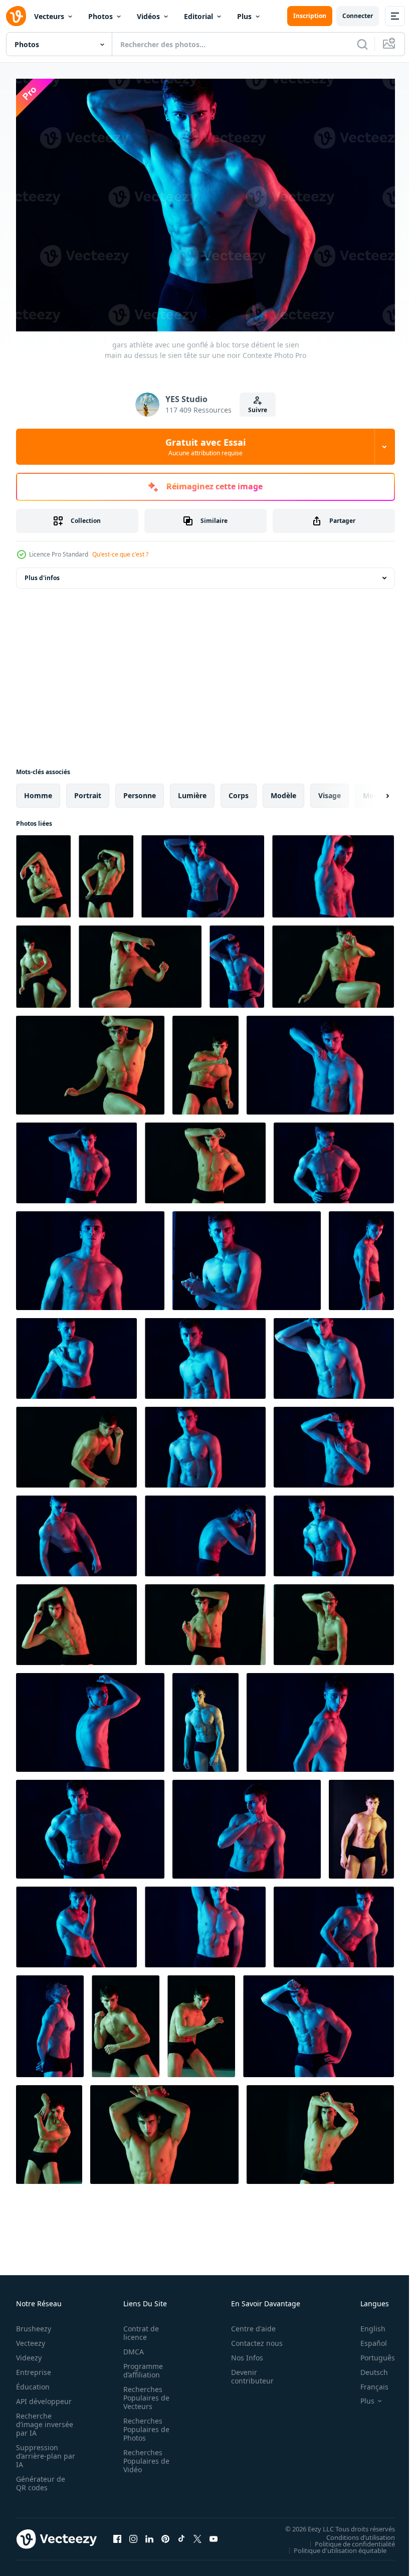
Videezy (29, 2353)
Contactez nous (251, 2338)
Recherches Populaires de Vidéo (143, 2456)
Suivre (258, 410)
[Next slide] (371, 791)
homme (38, 790)
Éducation (33, 2382)
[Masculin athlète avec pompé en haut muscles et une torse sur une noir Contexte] (320, 1060)
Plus (244, 16)
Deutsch (367, 2367)
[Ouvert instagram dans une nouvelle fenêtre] (133, 2534)
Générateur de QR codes (41, 2478)
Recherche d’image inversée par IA (42, 2419)
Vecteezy (31, 2338)
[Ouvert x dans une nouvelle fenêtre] (197, 2534)
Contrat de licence (138, 2328)
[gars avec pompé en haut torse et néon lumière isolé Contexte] (76, 1353)
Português (370, 2353)
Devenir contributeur (247, 2371)
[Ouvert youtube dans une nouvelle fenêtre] (214, 2534)
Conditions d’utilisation (353, 2532)
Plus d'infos (42, 573)
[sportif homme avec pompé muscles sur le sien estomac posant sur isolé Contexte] (205, 1620)
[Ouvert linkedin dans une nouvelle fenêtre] (149, 2534)
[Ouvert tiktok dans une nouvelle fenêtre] (181, 2534)
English (365, 2324)
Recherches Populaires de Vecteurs (143, 2393)
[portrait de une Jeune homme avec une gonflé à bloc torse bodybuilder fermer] (334, 1922)
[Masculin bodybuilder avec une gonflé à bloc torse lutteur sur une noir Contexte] (126, 2021)
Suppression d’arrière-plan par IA (39, 2451)
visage (330, 790)
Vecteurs (49, 16)
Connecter (358, 16)
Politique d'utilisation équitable (333, 2545)
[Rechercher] (362, 44)
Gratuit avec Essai (205, 447)
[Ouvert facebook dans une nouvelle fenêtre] (117, 2534)
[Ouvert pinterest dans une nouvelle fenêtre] (165, 2534)
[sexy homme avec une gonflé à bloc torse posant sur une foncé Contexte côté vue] (50, 2021)
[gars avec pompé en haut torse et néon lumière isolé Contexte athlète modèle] (76, 1158)
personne (140, 790)
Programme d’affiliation (140, 2365)
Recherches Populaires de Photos (143, 2424)
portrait (88, 790)
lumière (192, 790)
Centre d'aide (248, 2324)
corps (239, 790)
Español (366, 2338)
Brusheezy (34, 2324)
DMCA (131, 2347)
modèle (283, 790)
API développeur (44, 2396)
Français (367, 2382)
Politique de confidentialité (347, 2538)
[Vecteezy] (16, 16)
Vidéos (148, 16)
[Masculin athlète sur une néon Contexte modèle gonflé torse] (320, 1717)
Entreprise (34, 2367)
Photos (100, 16)
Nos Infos (242, 2353)
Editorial (198, 16)
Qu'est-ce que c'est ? (120, 554)
